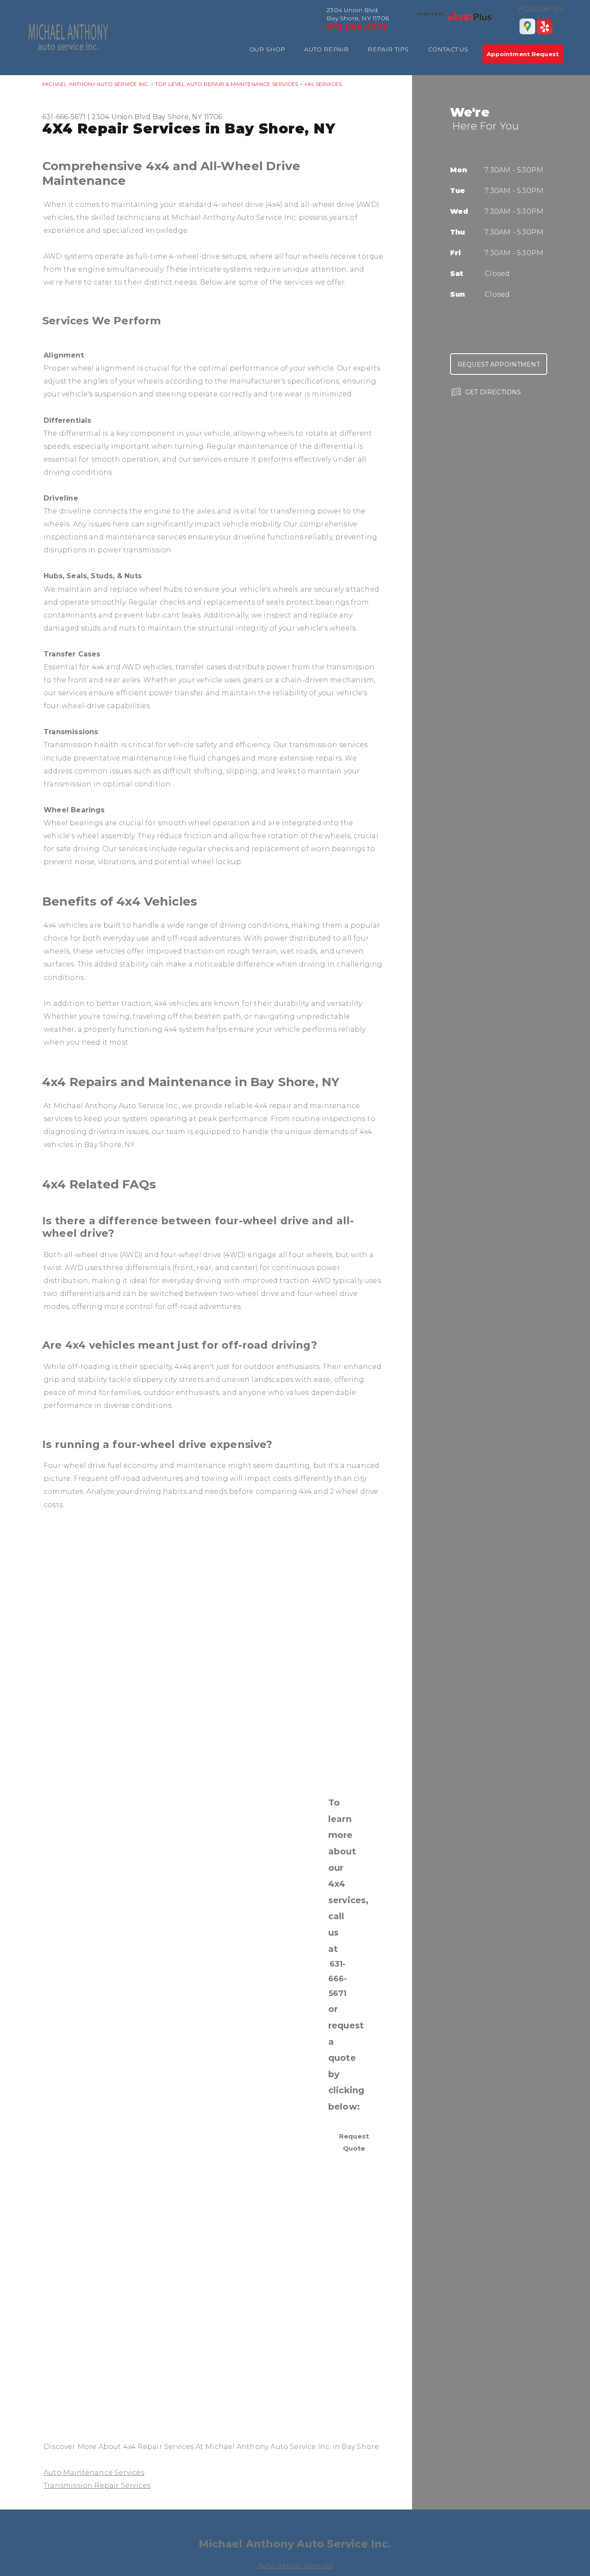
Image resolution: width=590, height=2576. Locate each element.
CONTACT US (448, 49)
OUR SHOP (267, 49)
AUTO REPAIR (326, 49)
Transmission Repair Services (97, 2486)
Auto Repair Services (295, 2565)
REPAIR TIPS (388, 49)
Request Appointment (499, 364)
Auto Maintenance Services (94, 2473)
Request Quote (354, 2142)
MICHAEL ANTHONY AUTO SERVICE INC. (96, 84)
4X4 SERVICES (323, 84)
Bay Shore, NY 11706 (187, 117)
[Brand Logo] (455, 16)
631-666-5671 (356, 27)
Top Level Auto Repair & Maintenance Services (227, 84)
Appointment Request (523, 54)
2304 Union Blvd (121, 117)
